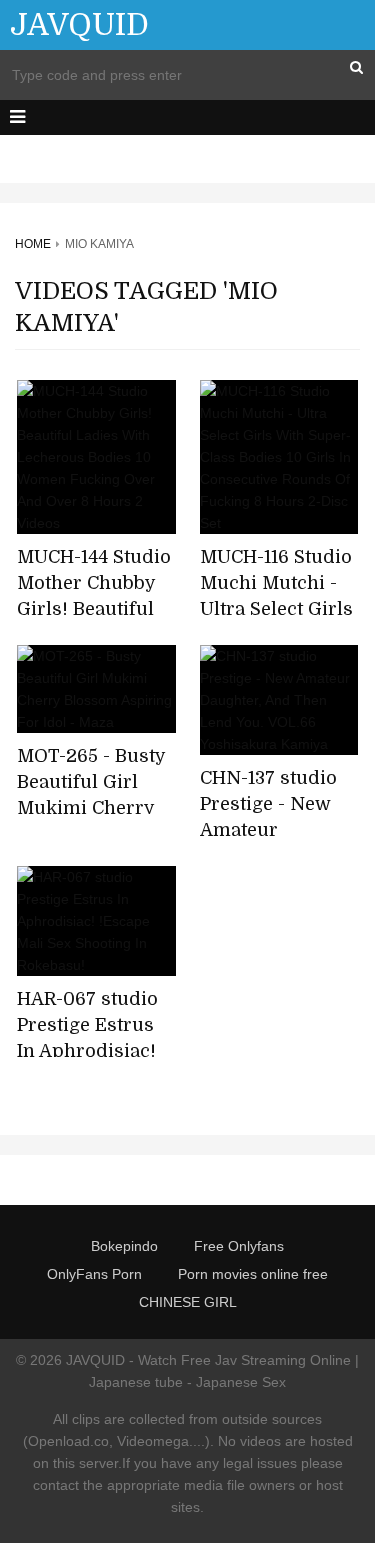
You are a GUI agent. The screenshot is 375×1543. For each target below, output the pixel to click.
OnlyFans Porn (94, 1274)
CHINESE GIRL (188, 1302)
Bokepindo (124, 1246)
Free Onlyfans (239, 1246)
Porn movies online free (253, 1274)
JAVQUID (79, 25)
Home (33, 244)
